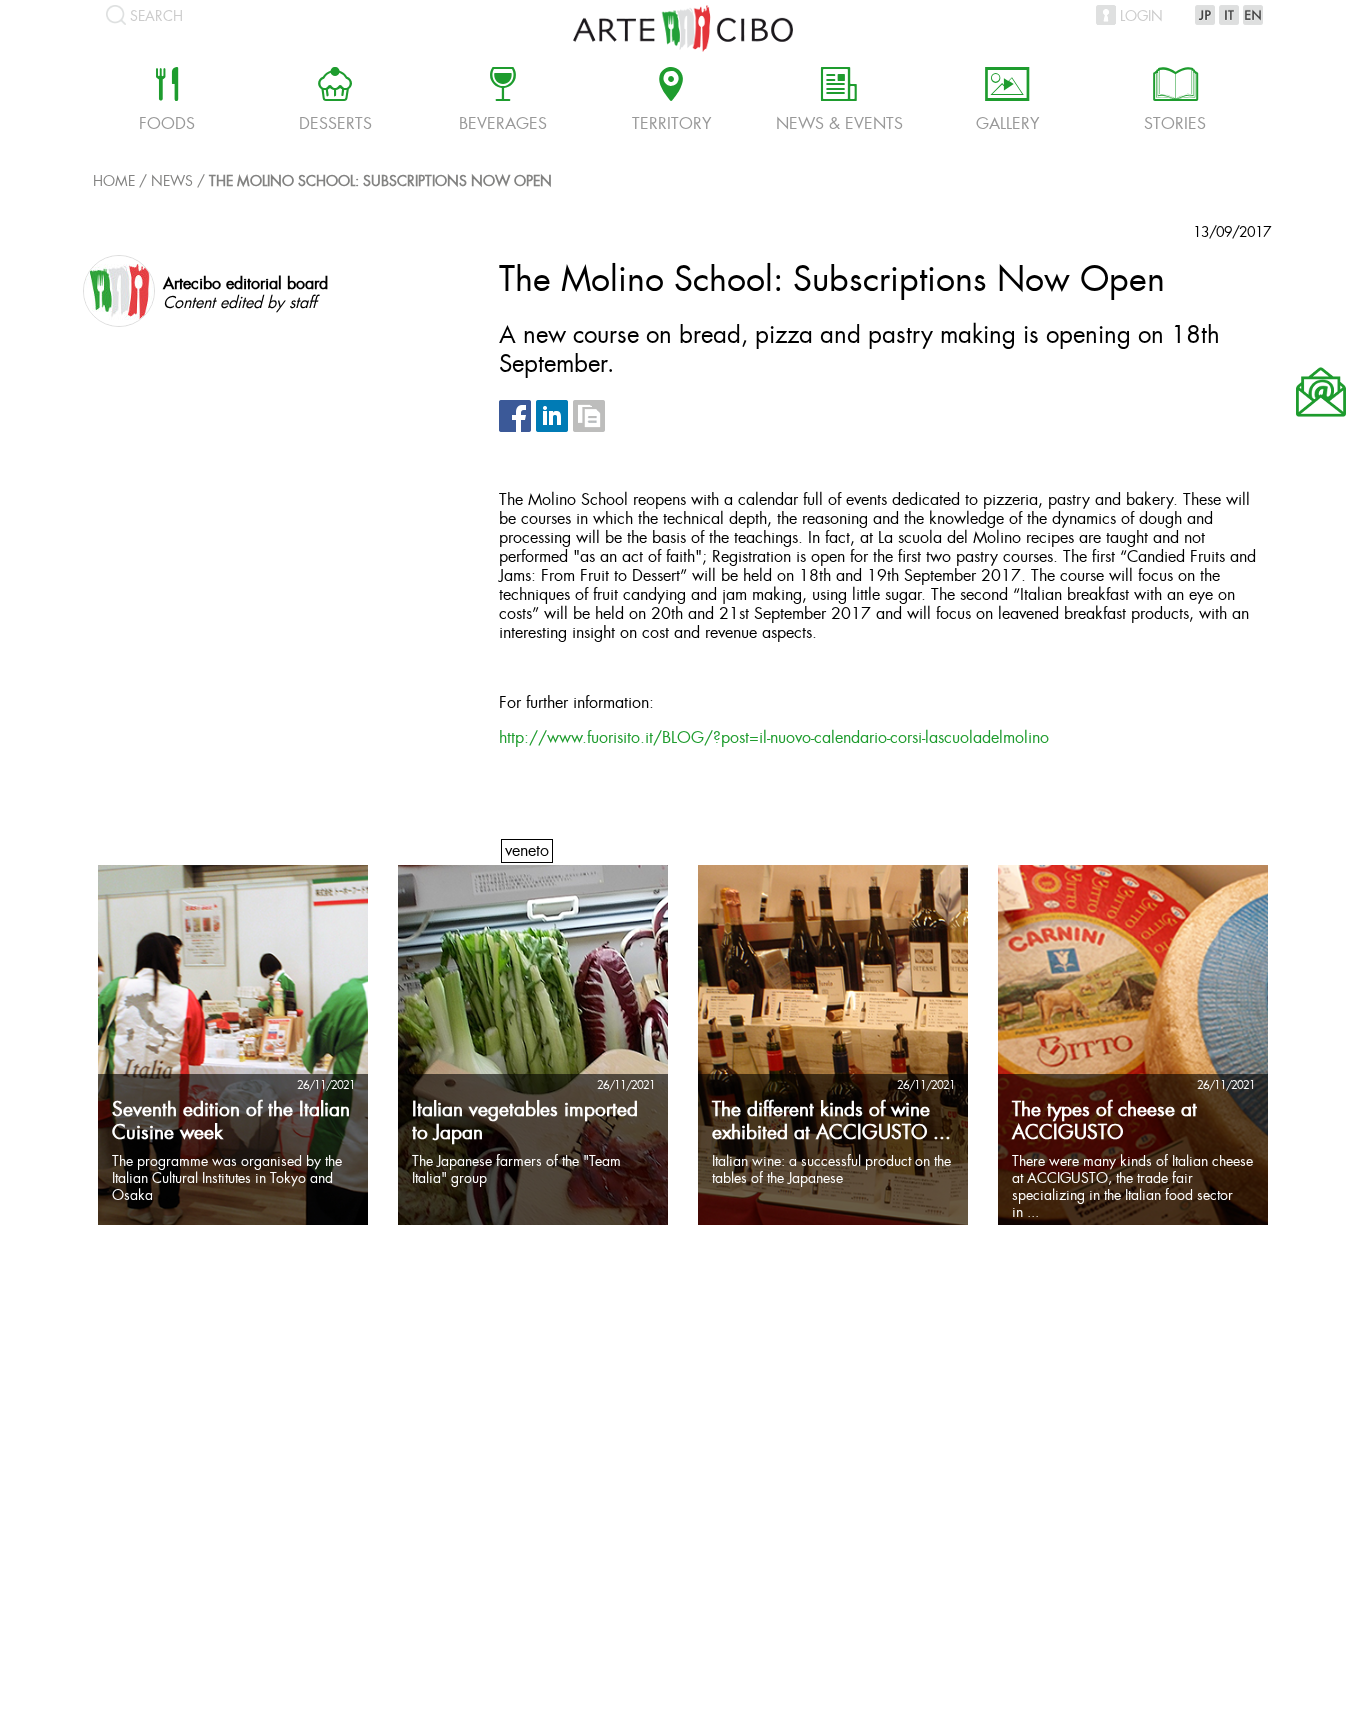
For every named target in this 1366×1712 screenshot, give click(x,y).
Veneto (527, 851)
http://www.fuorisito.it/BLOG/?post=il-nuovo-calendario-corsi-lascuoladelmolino (774, 738)
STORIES (1175, 102)
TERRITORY (671, 102)
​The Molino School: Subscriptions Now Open (380, 182)
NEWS (172, 182)
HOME (114, 182)
